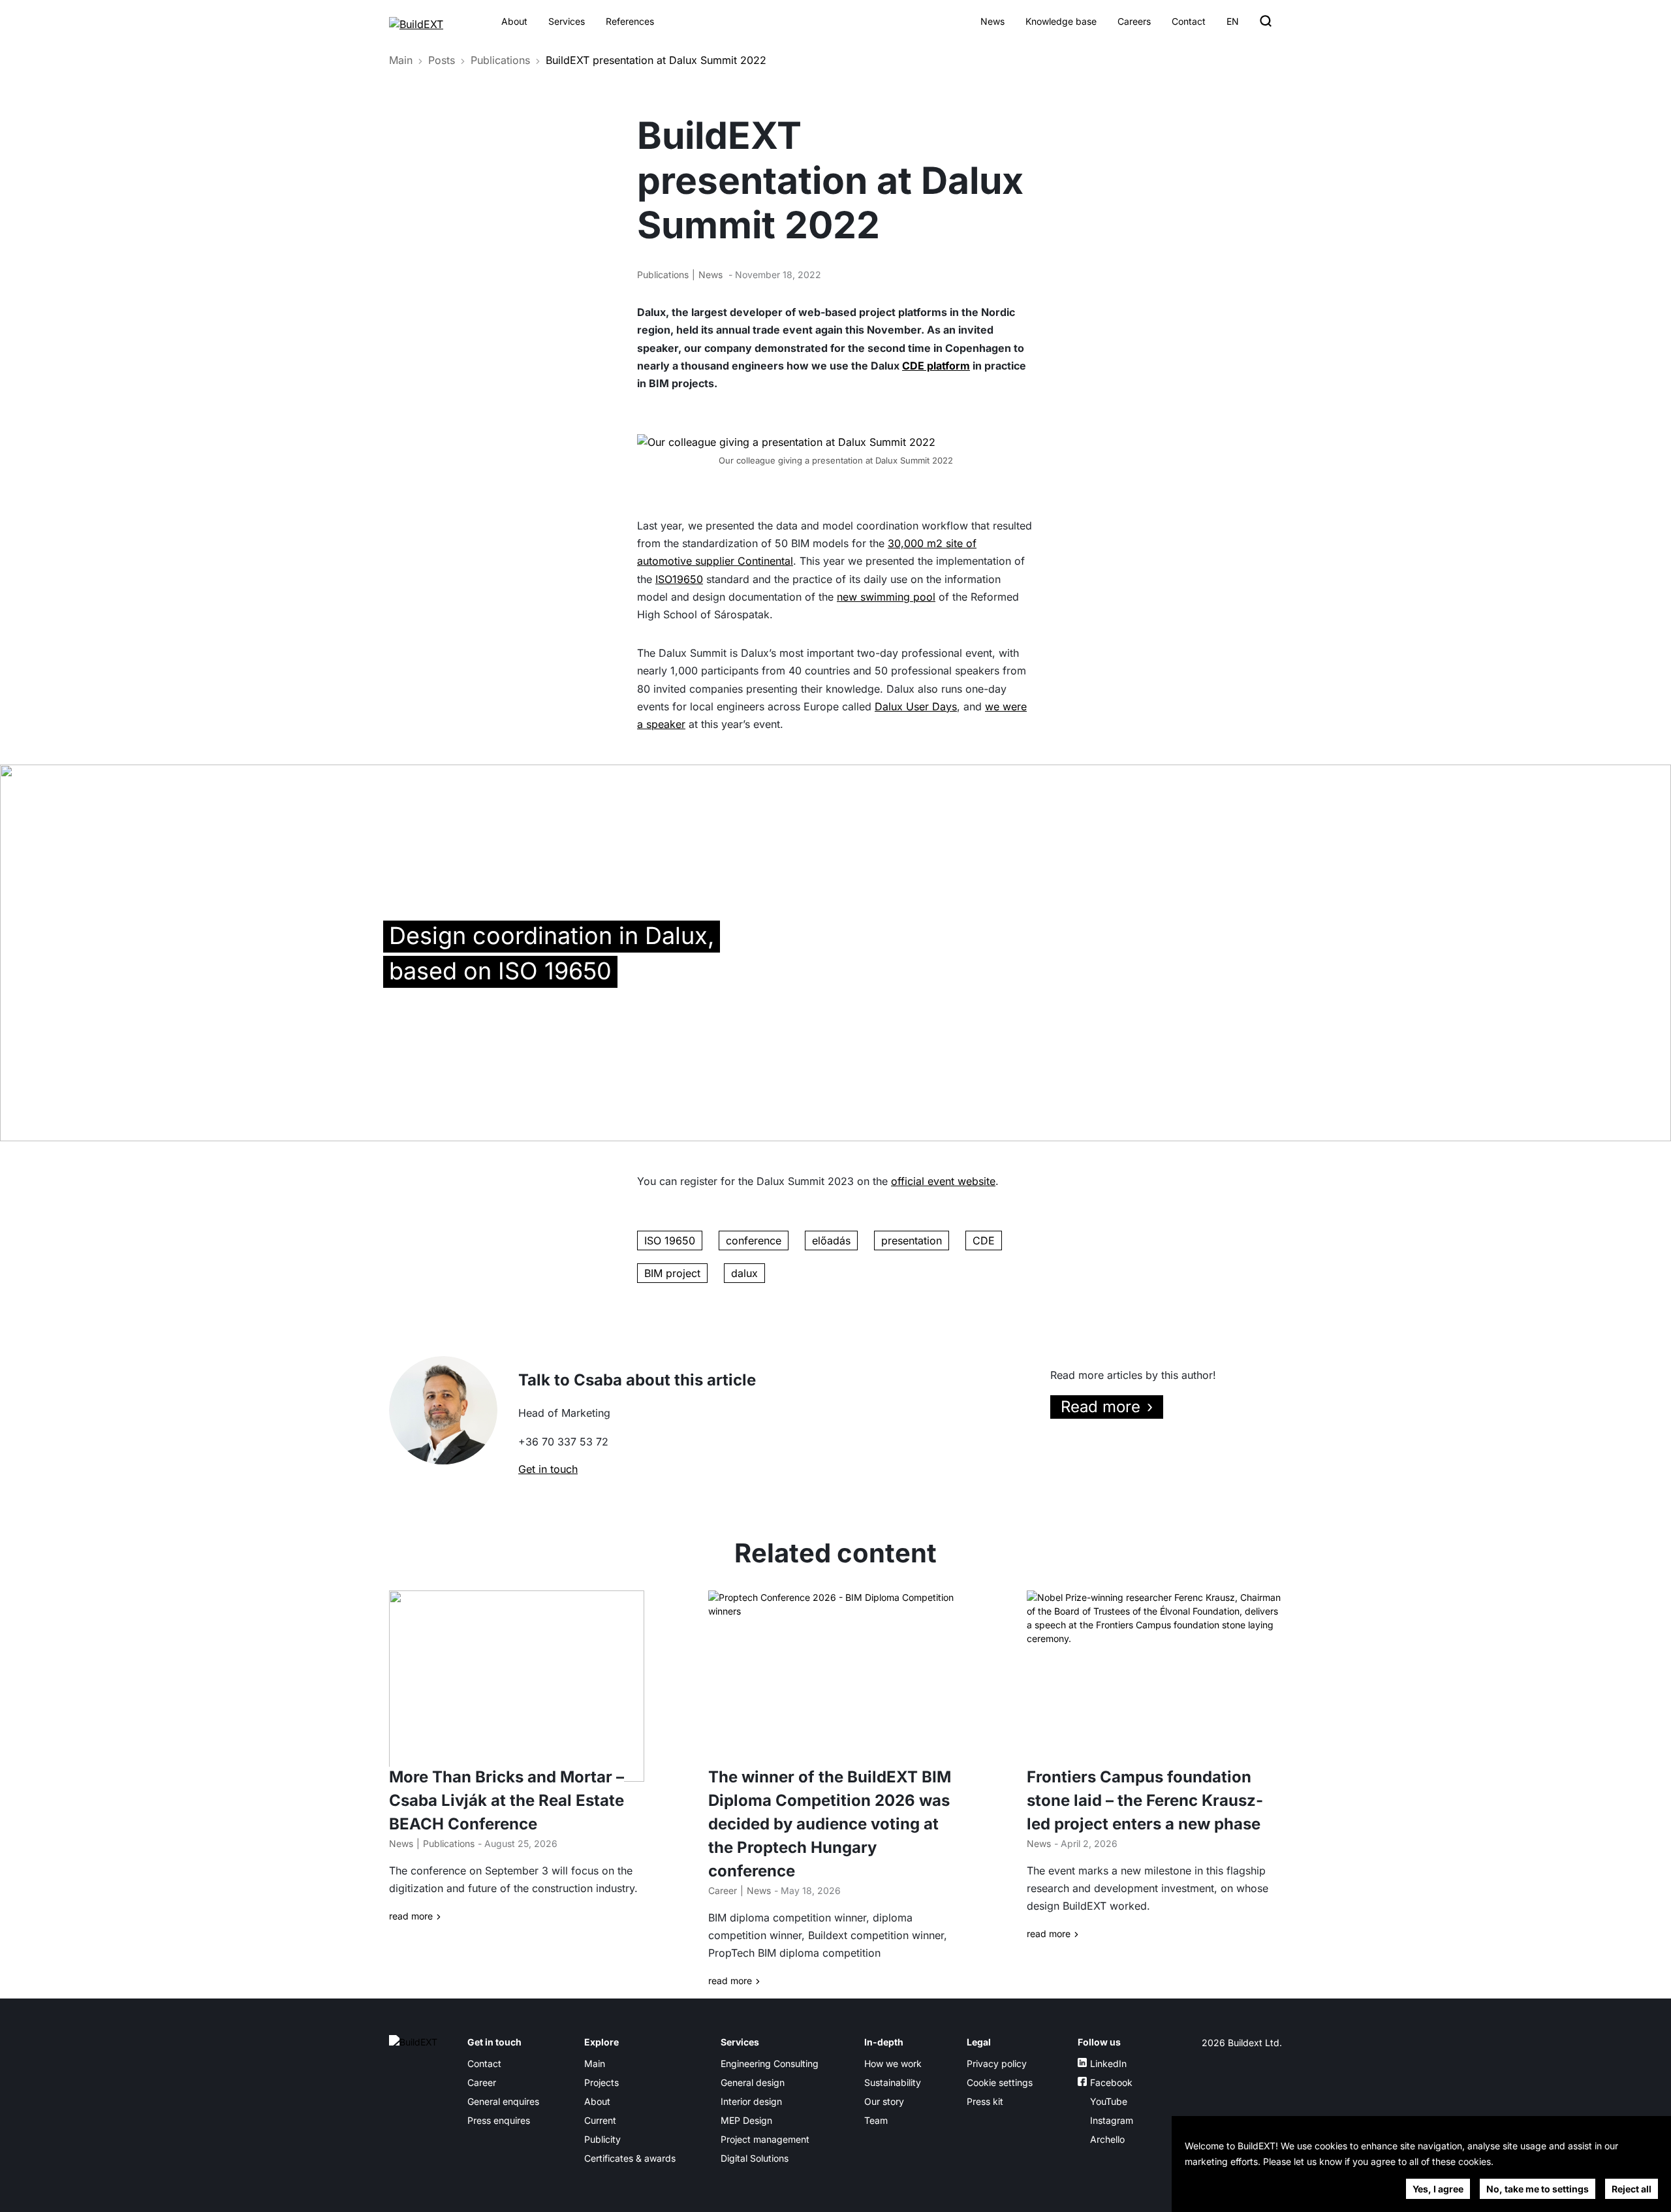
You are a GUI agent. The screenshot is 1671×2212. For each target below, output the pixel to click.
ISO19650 (679, 579)
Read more (1101, 1407)
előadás (831, 1240)
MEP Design (746, 2120)
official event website (943, 1181)
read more (411, 1916)
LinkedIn (1108, 2063)
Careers (1134, 21)
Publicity (602, 2139)
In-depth (884, 2042)
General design (753, 2082)
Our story (884, 2101)
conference (754, 1240)
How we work (893, 2063)
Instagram (1112, 2120)
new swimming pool (886, 597)
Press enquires (499, 2120)
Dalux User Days (916, 706)
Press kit (985, 2101)
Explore (601, 2042)
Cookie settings (1000, 2082)
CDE (984, 1240)
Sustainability (893, 2082)
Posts (442, 60)
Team (876, 2120)
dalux (744, 1273)
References (630, 21)
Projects (601, 2082)
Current (600, 2120)
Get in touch (548, 1469)
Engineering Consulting (770, 2063)
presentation (912, 1240)
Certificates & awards (630, 2158)
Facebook (1111, 2082)
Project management (765, 2139)
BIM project (672, 1273)
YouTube (1109, 2101)
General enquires (503, 2101)
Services (567, 21)
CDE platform (936, 366)
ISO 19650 (670, 1240)
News (992, 21)
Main (401, 60)
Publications (500, 60)
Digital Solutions (755, 2158)
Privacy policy (997, 2063)
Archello (1107, 2139)
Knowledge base (1061, 21)
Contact (1189, 21)
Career (723, 1890)
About (514, 21)
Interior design (751, 2101)
